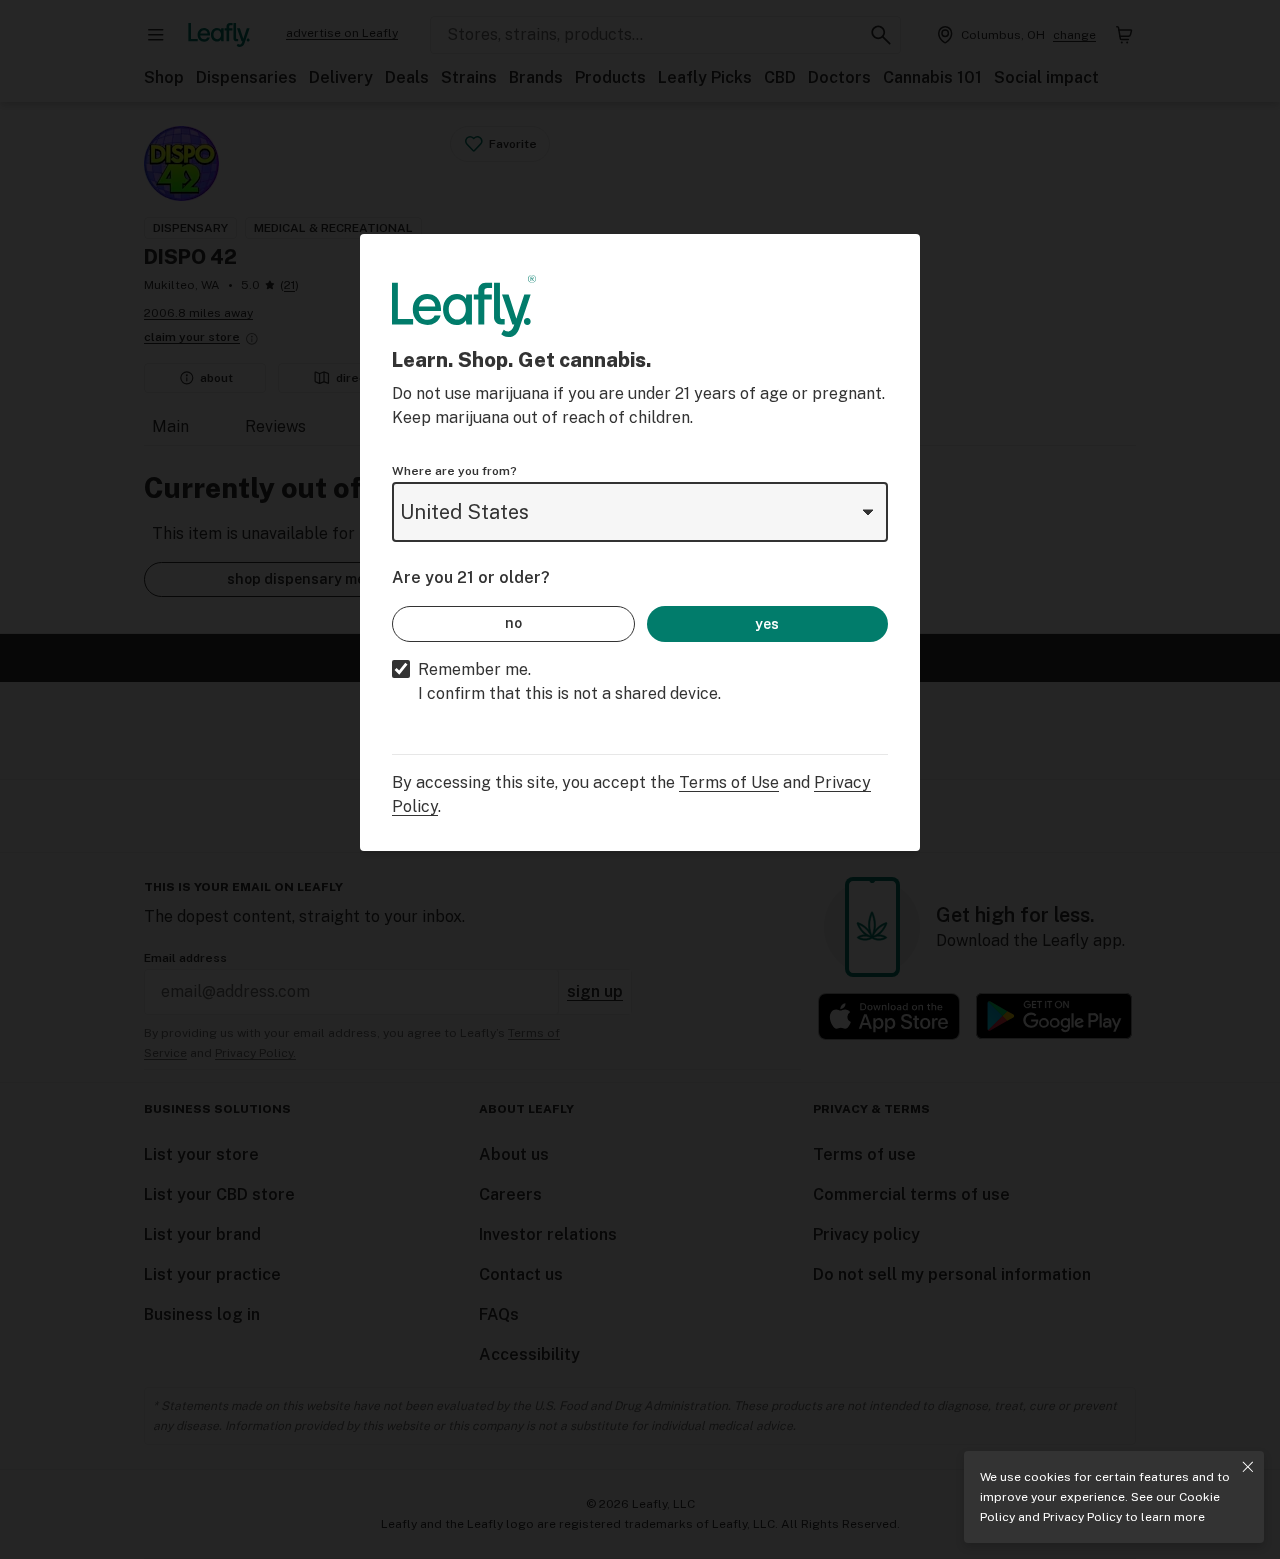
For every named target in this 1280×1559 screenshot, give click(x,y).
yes (767, 624)
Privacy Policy (1082, 1517)
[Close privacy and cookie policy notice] (1248, 1467)
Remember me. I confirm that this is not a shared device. (569, 681)
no (513, 623)
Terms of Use (729, 782)
